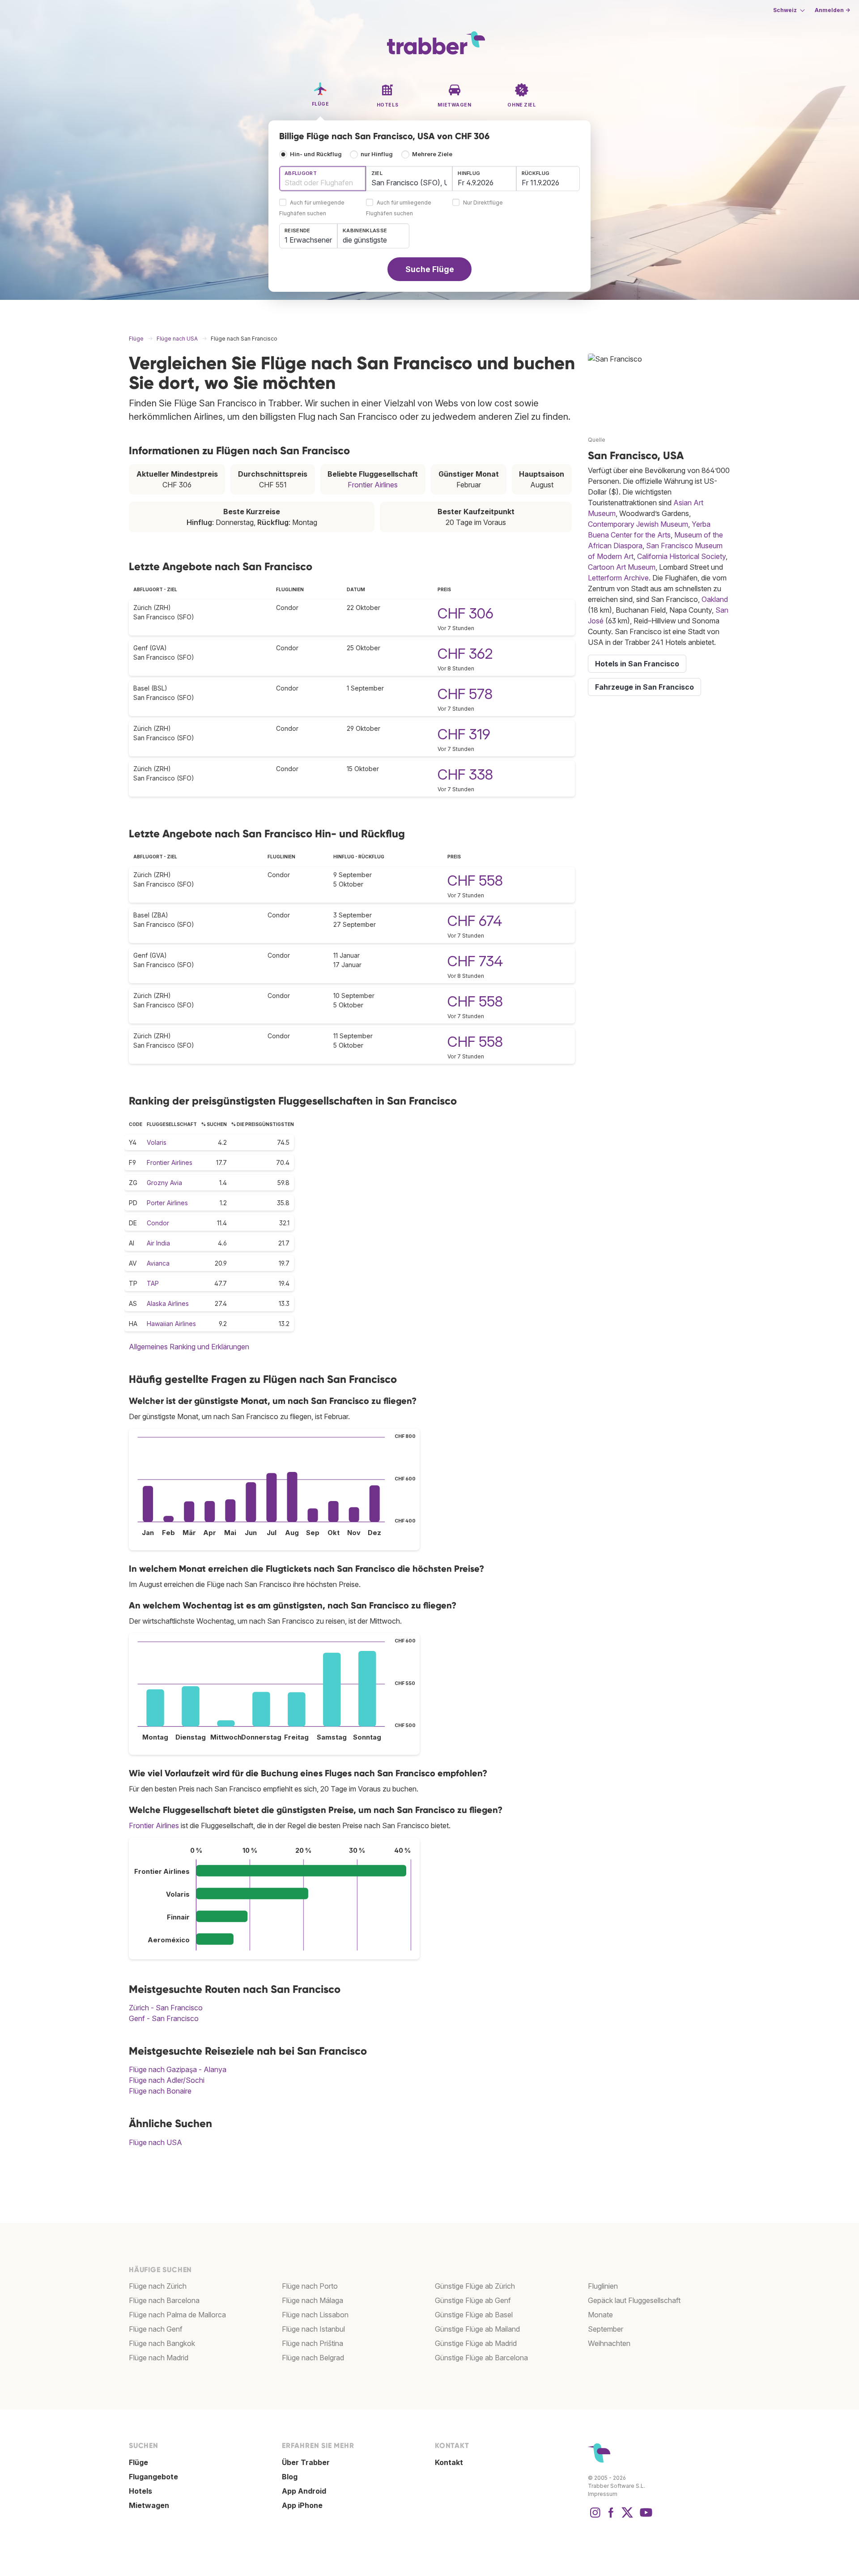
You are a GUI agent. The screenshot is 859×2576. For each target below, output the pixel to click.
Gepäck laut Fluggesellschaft (634, 2300)
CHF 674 (475, 921)
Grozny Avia (164, 1183)
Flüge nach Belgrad (313, 2358)
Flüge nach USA (155, 2142)
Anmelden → (832, 10)
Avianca (158, 1263)
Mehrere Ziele (432, 154)
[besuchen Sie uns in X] (627, 2517)
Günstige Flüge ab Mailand (477, 2329)
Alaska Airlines (168, 1303)
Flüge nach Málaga (313, 2300)
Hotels (140, 2491)
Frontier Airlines (373, 485)
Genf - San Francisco (164, 2018)
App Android (304, 2491)
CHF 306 (466, 613)
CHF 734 (475, 961)
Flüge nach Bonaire (160, 2091)
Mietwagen (149, 2505)
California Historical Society (681, 556)
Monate (600, 2315)
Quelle (597, 440)
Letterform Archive (618, 578)
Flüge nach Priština (313, 2343)
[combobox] (323, 179)
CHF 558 (475, 881)
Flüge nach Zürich (158, 2286)
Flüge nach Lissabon (315, 2315)
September (606, 2329)
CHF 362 (465, 654)
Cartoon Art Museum (622, 567)
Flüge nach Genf (156, 2329)
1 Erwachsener (308, 240)
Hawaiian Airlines (171, 1324)
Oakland (715, 599)
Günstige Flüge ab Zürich (475, 2286)
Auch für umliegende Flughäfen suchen (312, 208)
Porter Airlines (167, 1203)
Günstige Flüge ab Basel (474, 2315)
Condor (158, 1223)
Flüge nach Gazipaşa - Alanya (178, 2069)
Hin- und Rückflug (316, 154)
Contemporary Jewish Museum (638, 524)
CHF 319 (464, 734)
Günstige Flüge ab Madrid (476, 2343)
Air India (158, 1243)
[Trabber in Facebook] (611, 2517)
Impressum (603, 2494)
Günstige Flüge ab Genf (473, 2300)
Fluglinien (603, 2286)
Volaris (157, 1142)
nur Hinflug (377, 154)
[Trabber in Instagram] (595, 2517)
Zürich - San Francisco (166, 2008)
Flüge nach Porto (310, 2286)
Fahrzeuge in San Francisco (644, 687)
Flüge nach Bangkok (162, 2343)
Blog (290, 2477)
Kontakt (449, 2462)
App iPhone (302, 2505)
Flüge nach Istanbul (313, 2329)
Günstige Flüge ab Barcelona (481, 2358)
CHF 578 (465, 694)
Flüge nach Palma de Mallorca (177, 2315)
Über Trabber (306, 2462)
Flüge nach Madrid (159, 2358)
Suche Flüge (430, 269)
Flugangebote (153, 2477)
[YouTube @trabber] (645, 2517)
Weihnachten (609, 2343)
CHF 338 (465, 774)
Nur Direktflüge (483, 203)
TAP (153, 1283)
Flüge (138, 2462)
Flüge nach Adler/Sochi (167, 2080)
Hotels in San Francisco (637, 664)
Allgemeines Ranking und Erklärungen (189, 1347)
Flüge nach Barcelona (164, 2300)
